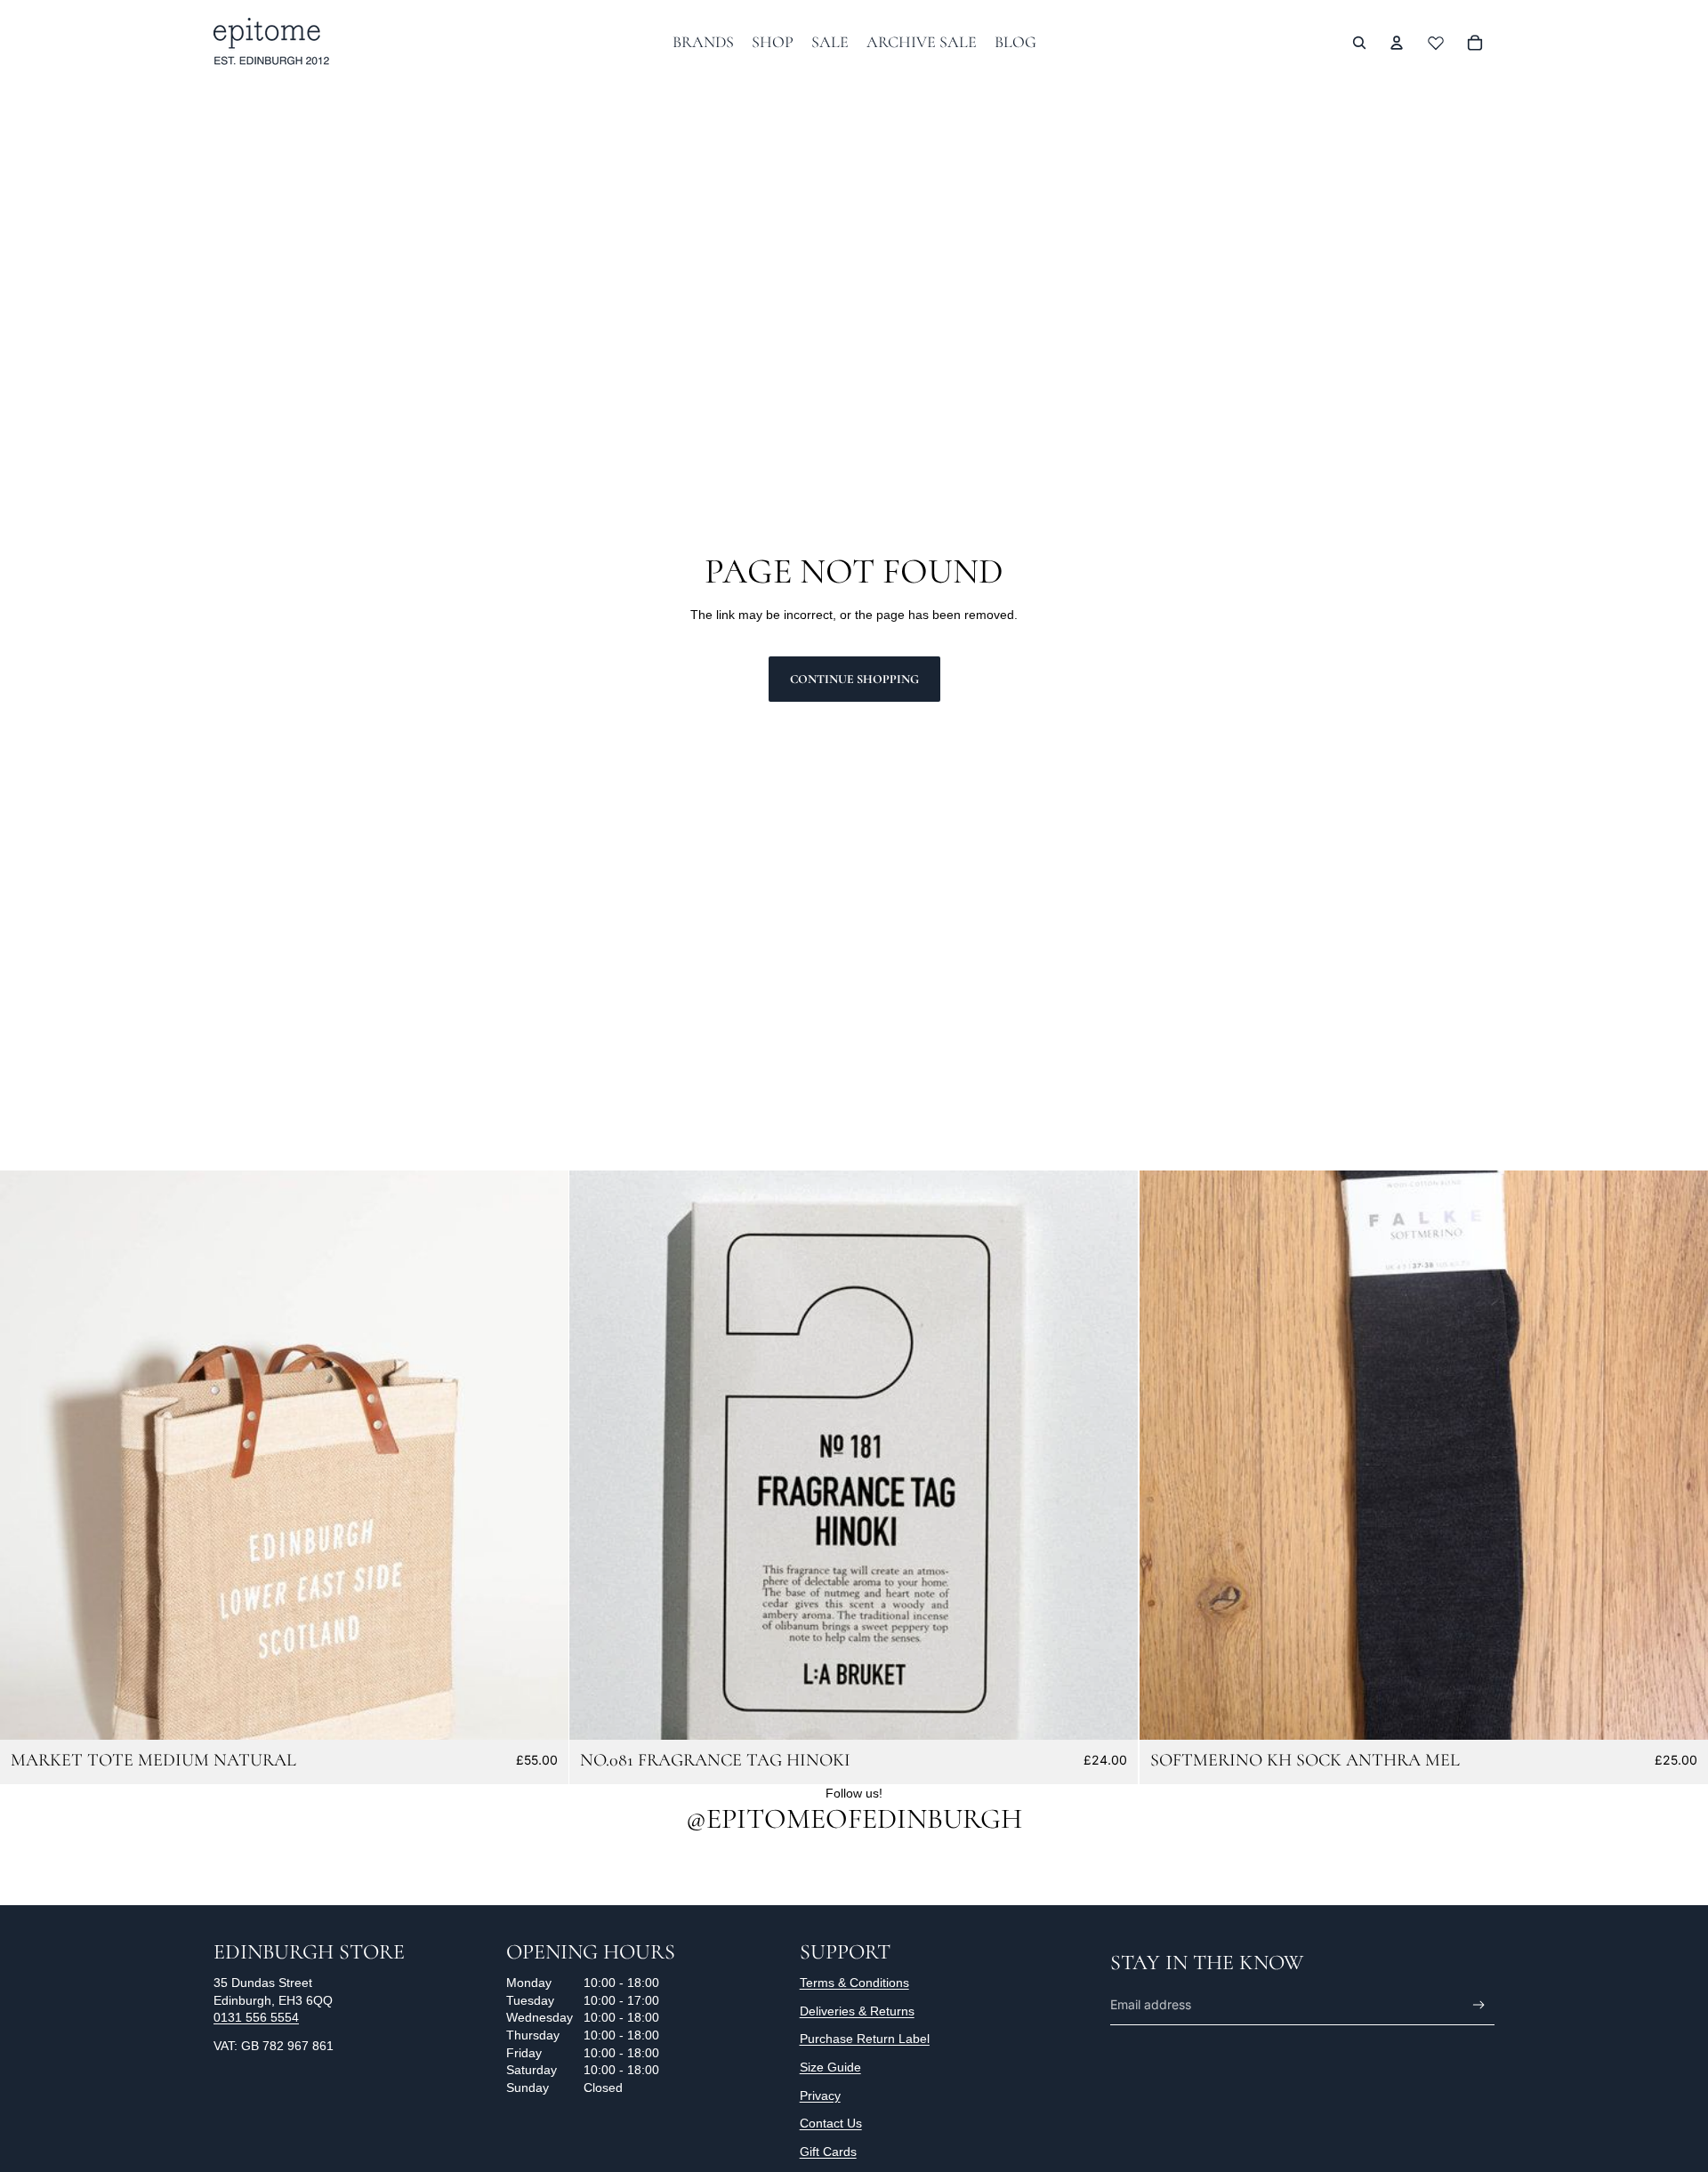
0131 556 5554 (256, 2017)
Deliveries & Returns (857, 2011)
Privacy (820, 2096)
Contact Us (831, 2123)
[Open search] (1359, 43)
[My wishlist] (1436, 43)
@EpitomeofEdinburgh (854, 1818)
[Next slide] (542, 1455)
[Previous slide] (27, 1455)
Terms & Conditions (854, 1983)
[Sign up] (1479, 2005)
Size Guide (830, 2067)
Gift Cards (828, 2152)
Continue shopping (854, 679)
